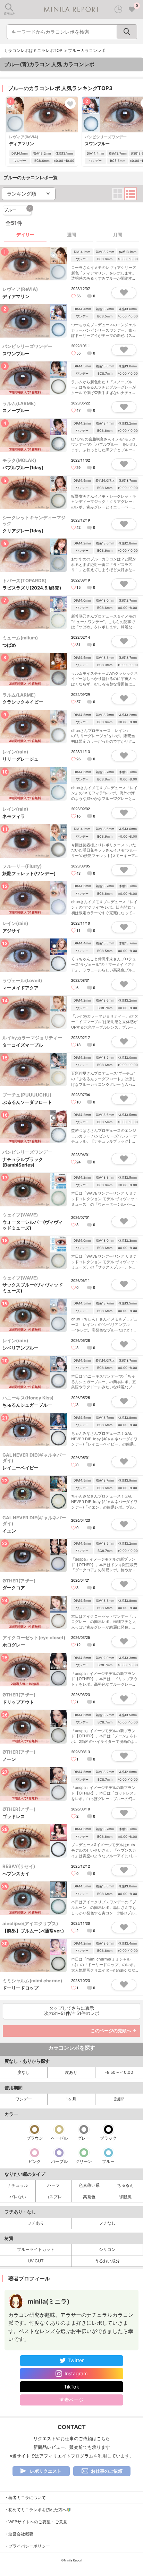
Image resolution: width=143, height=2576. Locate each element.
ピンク (35, 2161)
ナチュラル (18, 2185)
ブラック (108, 2138)
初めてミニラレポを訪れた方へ (37, 2510)
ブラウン (35, 2138)
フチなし (107, 2223)
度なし (24, 2072)
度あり (71, 2072)
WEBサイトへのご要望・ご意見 (38, 2522)
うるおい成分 (107, 2261)
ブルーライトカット (36, 2249)
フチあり (36, 2223)
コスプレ (53, 2197)
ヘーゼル (59, 2138)
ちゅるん (125, 2185)
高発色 (89, 2197)
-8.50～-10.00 (119, 2072)
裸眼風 (125, 2197)
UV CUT (36, 2261)
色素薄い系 (89, 2185)
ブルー (18, 209)
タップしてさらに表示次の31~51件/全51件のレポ (72, 2011)
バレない (18, 2197)
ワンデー (24, 2099)
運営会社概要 (21, 2534)
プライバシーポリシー (29, 2546)
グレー (84, 2138)
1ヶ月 (71, 2099)
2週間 (119, 2099)
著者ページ (71, 2400)
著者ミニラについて (27, 2498)
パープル (59, 2161)
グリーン (84, 2161)
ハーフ (53, 2185)
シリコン (107, 2249)
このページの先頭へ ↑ (113, 2031)
